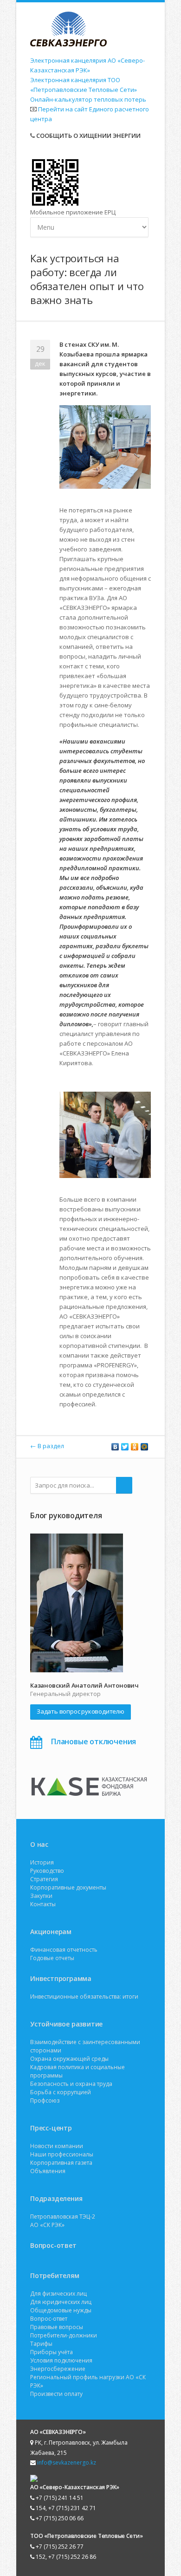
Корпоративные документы (68, 1887)
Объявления (48, 2171)
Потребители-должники (64, 2335)
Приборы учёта (52, 2352)
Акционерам (51, 1932)
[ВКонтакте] (115, 1447)
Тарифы (41, 2344)
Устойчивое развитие (66, 2024)
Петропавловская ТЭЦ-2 (63, 2217)
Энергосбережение (58, 2369)
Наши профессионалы (62, 2154)
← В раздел (47, 1446)
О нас (39, 1844)
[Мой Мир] (145, 1447)
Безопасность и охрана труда (71, 2084)
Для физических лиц (58, 2294)
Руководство (47, 1871)
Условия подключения (61, 2360)
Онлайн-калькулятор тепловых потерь (88, 99)
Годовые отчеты (52, 1958)
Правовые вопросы (57, 2327)
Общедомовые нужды (61, 2310)
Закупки (41, 1896)
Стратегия (44, 1879)
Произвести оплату (56, 2394)
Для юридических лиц (61, 2302)
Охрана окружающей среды (69, 2059)
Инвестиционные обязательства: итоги (84, 1997)
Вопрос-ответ (53, 2245)
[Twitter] (125, 1447)
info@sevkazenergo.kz (67, 2463)
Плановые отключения (94, 1741)
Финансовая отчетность (64, 1950)
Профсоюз (45, 2100)
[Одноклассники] (135, 1447)
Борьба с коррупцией (61, 2092)
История (42, 1862)
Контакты (43, 1904)
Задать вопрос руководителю (81, 1711)
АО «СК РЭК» (47, 2225)
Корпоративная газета (61, 2163)
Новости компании (57, 2146)
